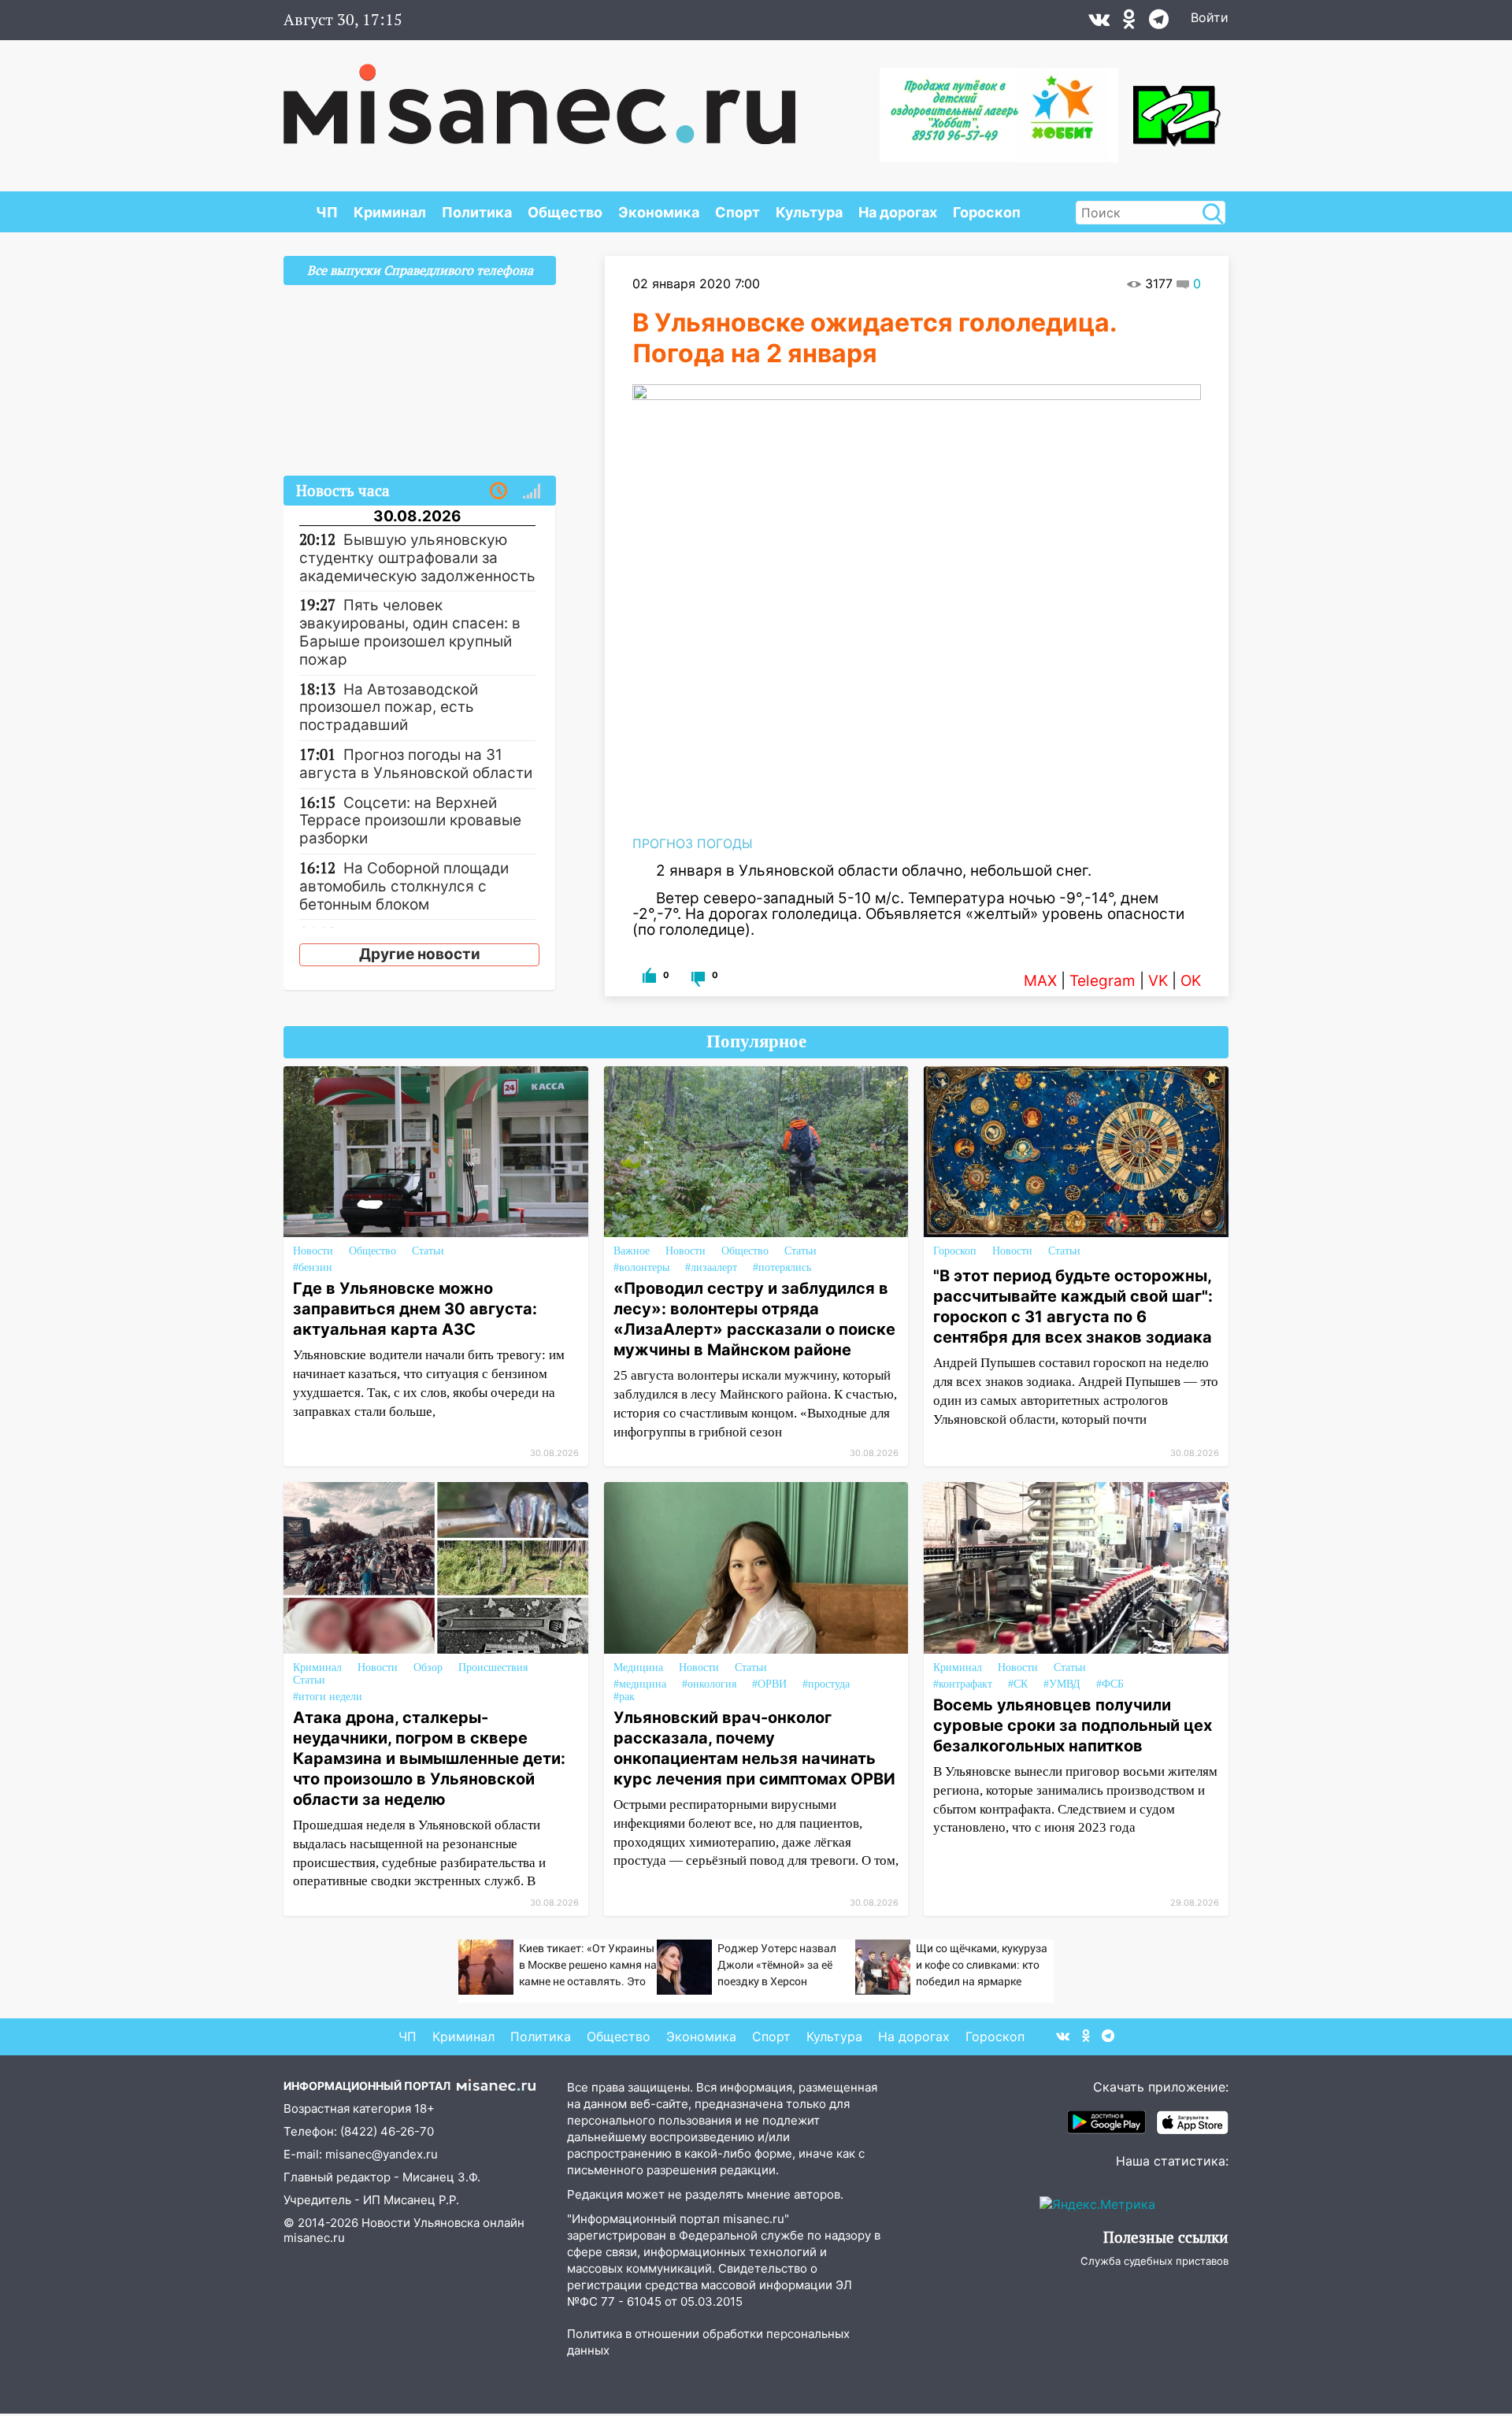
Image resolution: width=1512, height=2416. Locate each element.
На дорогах (898, 212)
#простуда (826, 1684)
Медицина (638, 1667)
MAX (1040, 981)
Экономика (659, 212)
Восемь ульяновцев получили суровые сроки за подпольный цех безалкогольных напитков (1073, 1725)
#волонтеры (641, 1267)
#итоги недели (328, 1697)
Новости (313, 1251)
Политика (477, 212)
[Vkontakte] (1099, 23)
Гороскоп (987, 212)
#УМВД (1062, 1684)
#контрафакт (963, 1684)
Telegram (1102, 981)
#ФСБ (1110, 1684)
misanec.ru (314, 2238)
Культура (809, 212)
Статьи (428, 1251)
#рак (624, 1697)
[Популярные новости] (532, 491)
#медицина (640, 1684)
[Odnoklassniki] (1129, 23)
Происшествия (493, 1667)
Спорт (737, 212)
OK (1191, 981)
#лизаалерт (711, 1267)
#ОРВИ (769, 1684)
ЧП (327, 212)
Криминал (390, 212)
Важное (632, 1251)
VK (1158, 981)
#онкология (709, 1684)
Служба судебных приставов (1154, 2261)
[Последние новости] (498, 491)
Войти (1210, 17)
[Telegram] (1159, 23)
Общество (565, 212)
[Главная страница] (539, 96)
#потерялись (782, 1267)
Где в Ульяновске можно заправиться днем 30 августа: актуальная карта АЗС (415, 1309)
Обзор (428, 1667)
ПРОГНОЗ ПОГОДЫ (693, 843)
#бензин (313, 1267)
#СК (1018, 1684)
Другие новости (420, 954)
